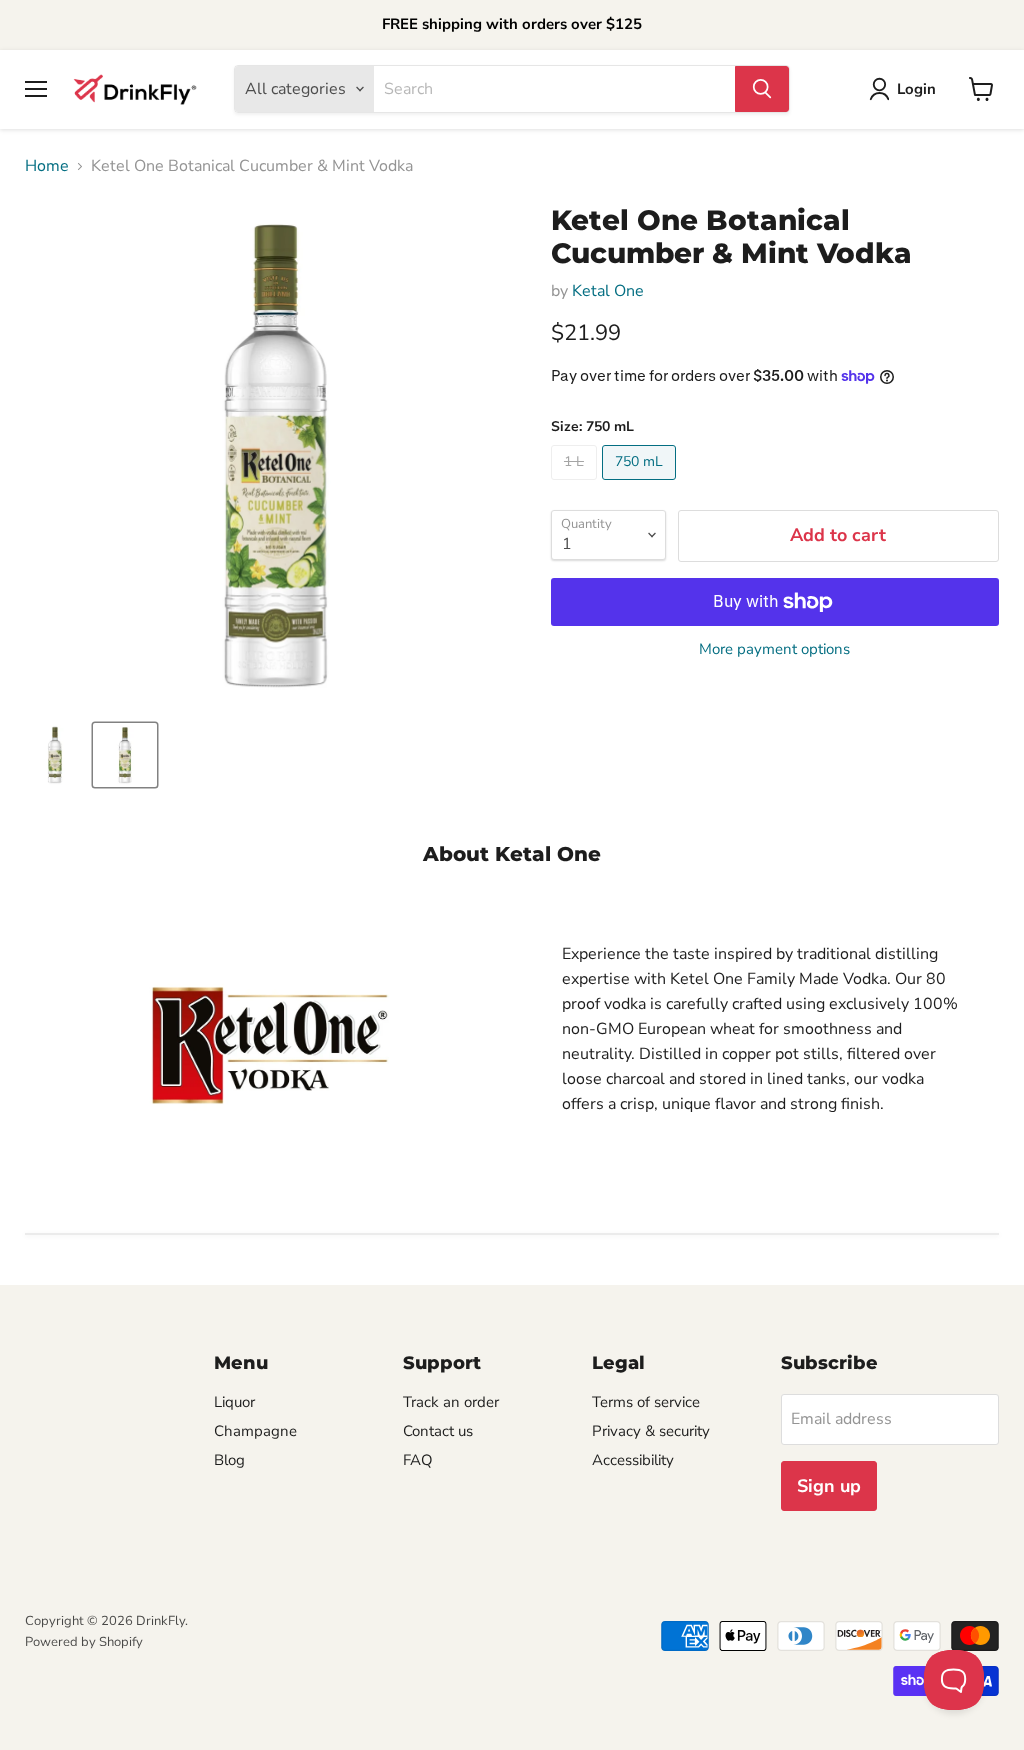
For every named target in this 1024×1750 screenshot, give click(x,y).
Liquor (234, 1402)
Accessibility (633, 1460)
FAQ (418, 1460)
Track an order (451, 1402)
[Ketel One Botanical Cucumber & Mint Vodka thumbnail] (55, 755)
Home (47, 166)
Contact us (438, 1431)
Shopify (121, 1642)
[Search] (762, 89)
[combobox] (554, 89)
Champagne (255, 1431)
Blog (229, 1460)
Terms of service (646, 1402)
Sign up (829, 1486)
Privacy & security (651, 1431)
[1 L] (576, 485)
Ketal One (608, 291)
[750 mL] (641, 485)
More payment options (774, 649)
